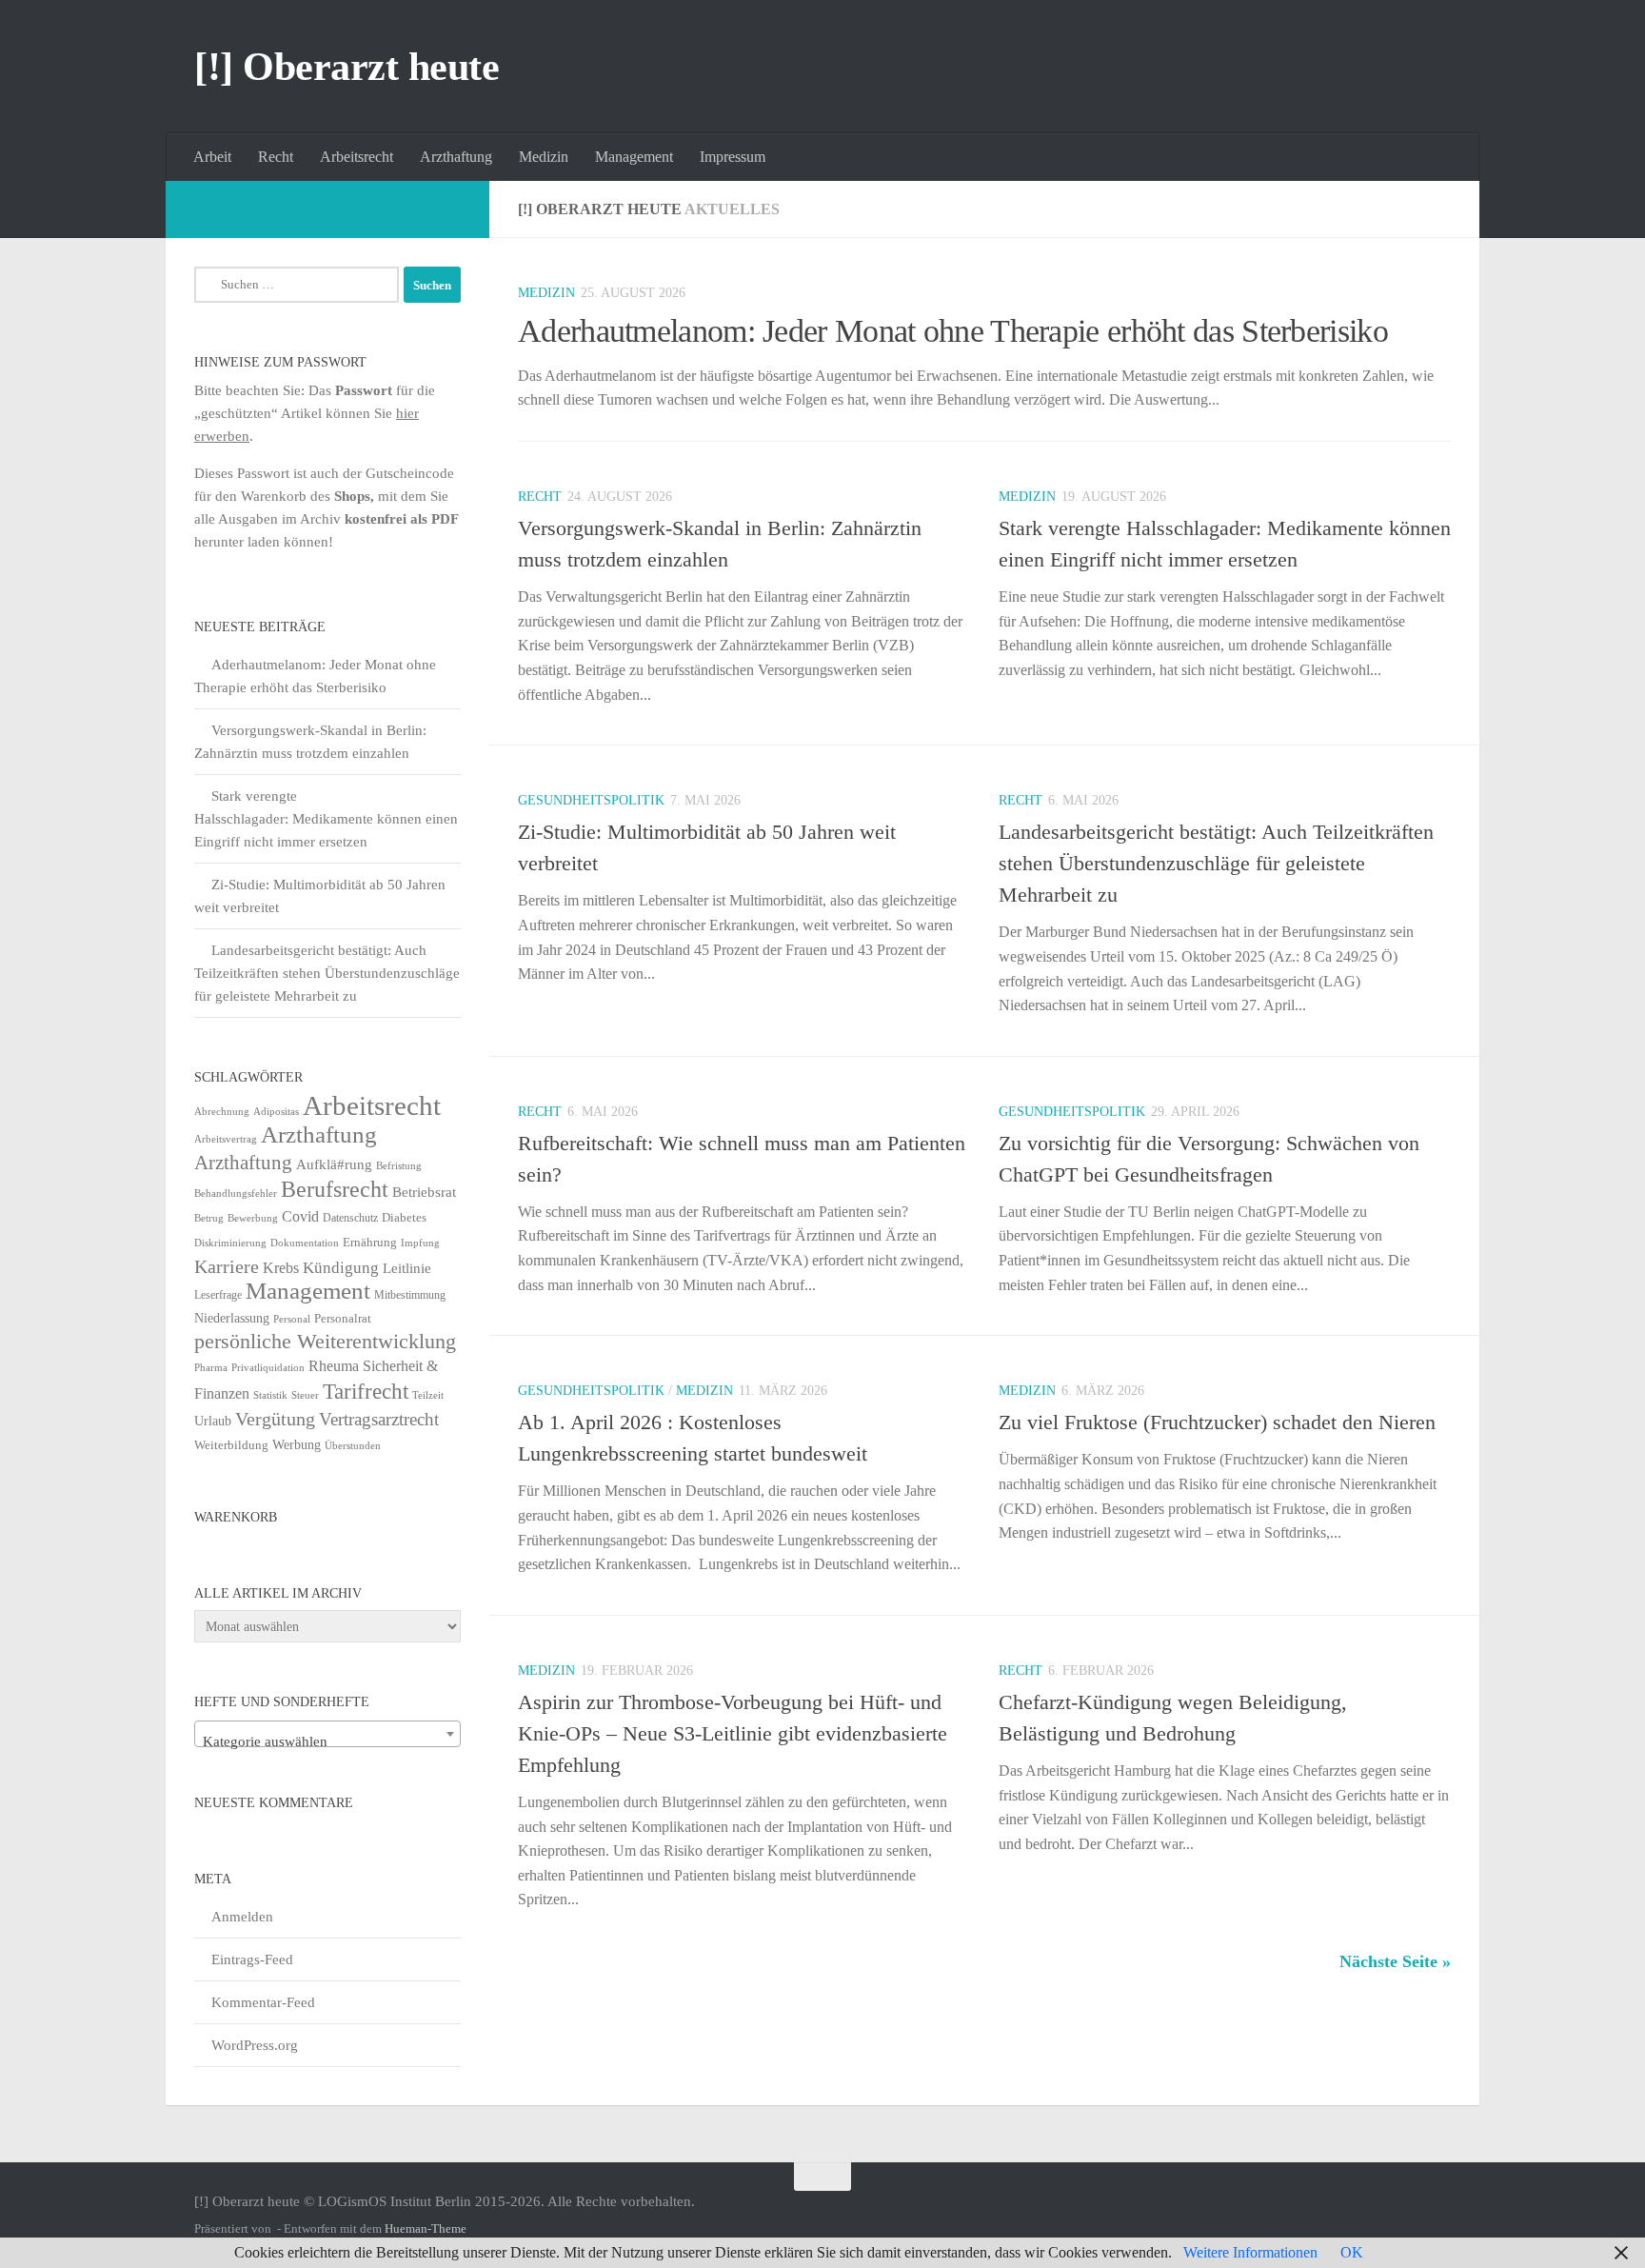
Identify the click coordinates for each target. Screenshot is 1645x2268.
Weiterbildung (231, 1445)
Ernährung (370, 1243)
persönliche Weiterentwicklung (325, 1342)
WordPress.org (255, 2045)
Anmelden (242, 1917)
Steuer (305, 1395)
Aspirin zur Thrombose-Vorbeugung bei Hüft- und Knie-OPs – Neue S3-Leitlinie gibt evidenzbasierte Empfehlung (733, 1733)
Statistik (270, 1395)
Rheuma (334, 1366)
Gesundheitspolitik (591, 800)
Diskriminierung (230, 1243)
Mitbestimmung (410, 1295)
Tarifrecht (366, 1391)
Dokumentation (305, 1243)
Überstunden (353, 1446)
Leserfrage (218, 1295)
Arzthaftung (456, 157)
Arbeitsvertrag (226, 1139)
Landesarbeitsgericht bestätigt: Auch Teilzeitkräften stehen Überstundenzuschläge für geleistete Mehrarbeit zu (1216, 863)
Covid (300, 1216)
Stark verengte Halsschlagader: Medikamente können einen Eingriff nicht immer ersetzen (326, 819)
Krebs (281, 1268)
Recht (276, 157)
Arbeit (212, 157)
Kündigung (341, 1267)
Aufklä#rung (334, 1164)
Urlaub (213, 1421)
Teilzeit (428, 1395)
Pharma (211, 1367)
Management (634, 157)
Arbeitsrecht (357, 157)
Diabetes (404, 1217)
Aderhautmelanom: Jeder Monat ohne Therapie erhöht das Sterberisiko (953, 331)
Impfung (420, 1243)
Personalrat (343, 1318)
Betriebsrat (424, 1192)
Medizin (544, 157)
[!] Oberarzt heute (347, 67)
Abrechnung (222, 1111)
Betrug (209, 1218)
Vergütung (275, 1419)
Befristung (399, 1166)
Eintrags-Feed (252, 1960)
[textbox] (327, 1742)
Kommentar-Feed (263, 2002)
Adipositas (276, 1112)
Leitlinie (407, 1268)
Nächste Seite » (1395, 1961)
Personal (292, 1319)
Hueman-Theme (426, 2228)
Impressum (733, 157)
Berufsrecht (335, 1189)
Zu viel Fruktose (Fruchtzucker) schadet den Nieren (1217, 1422)
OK (1352, 2252)
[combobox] (327, 1734)
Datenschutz (350, 1218)
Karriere (227, 1266)
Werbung (297, 1445)
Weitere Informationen (1250, 2252)
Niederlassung (232, 1318)
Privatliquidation (268, 1368)
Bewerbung (253, 1218)
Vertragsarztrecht (379, 1419)
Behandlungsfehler (236, 1194)
